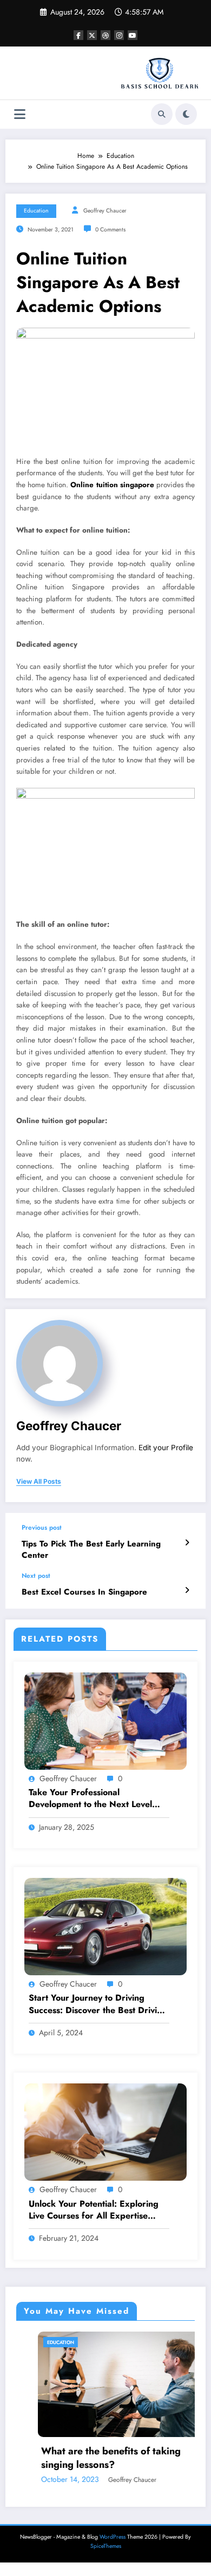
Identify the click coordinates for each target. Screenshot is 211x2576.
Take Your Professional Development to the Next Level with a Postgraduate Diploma (90, 1799)
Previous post (42, 1528)
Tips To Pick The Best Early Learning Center (91, 1550)
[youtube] (133, 35)
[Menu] (20, 114)
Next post (36, 1576)
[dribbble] (105, 35)
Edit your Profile (166, 1448)
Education (36, 211)
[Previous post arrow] (187, 1543)
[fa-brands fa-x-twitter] (92, 35)
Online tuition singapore (112, 485)
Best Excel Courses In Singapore (84, 1592)
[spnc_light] (186, 114)
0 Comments (110, 230)
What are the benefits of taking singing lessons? (89, 2458)
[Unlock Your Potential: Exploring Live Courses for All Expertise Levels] (105, 2132)
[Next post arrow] (187, 1590)
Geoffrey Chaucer (105, 211)
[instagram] (119, 35)
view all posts (39, 1482)
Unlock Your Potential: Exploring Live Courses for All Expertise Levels (94, 2210)
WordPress (113, 2537)
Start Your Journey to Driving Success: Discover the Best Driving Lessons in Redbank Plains (98, 2004)
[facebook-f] (78, 35)
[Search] (162, 114)
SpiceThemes (106, 2546)
